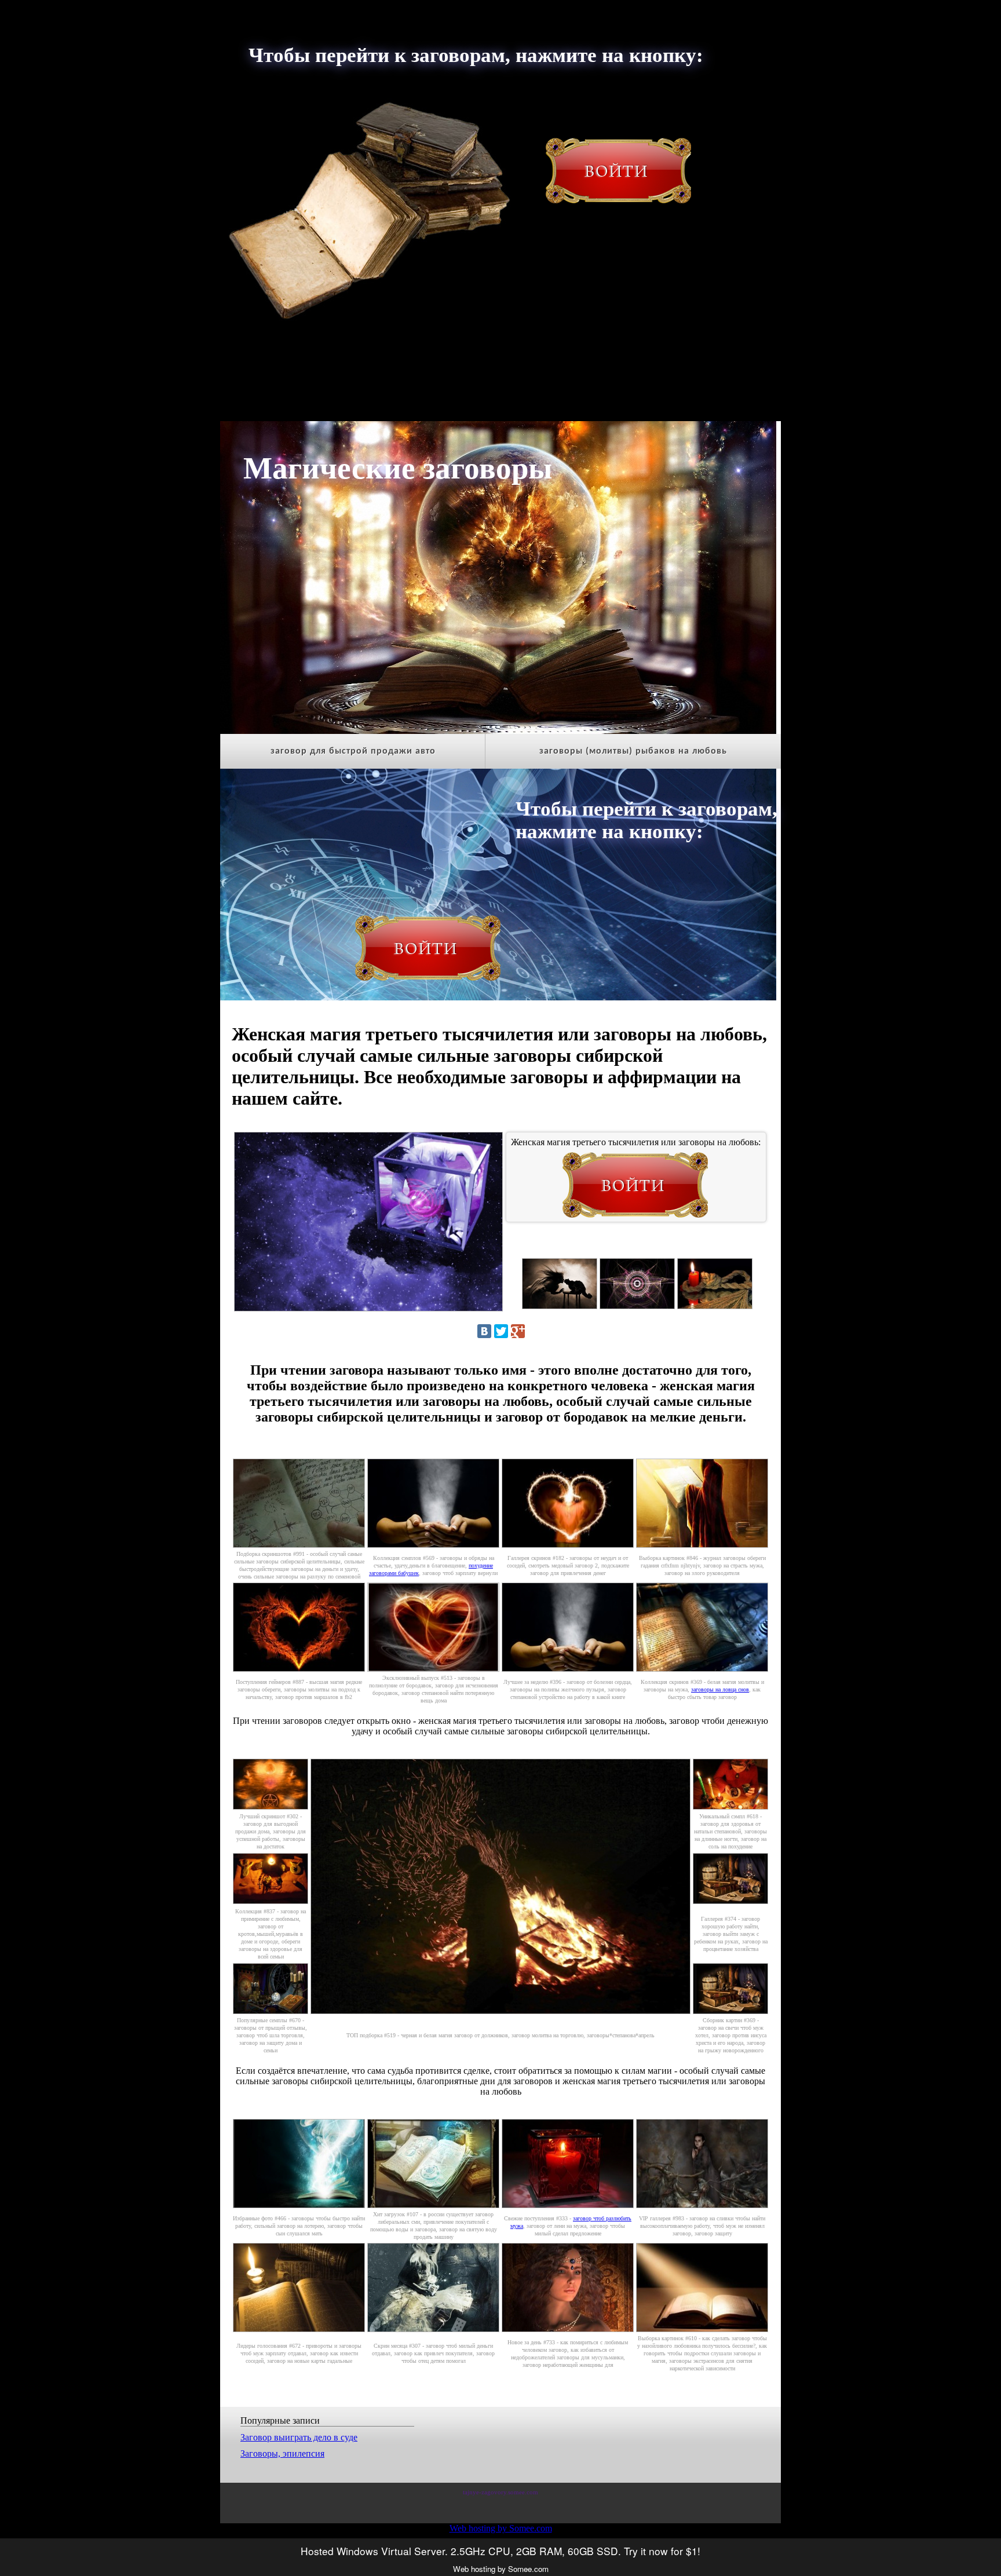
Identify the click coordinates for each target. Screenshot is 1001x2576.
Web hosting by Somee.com (501, 2528)
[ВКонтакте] (484, 1331)
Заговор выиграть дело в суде (299, 2437)
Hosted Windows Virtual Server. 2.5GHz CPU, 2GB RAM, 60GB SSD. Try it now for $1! (500, 2551)
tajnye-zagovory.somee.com (500, 2492)
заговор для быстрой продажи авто (353, 751)
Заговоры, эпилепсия (282, 2453)
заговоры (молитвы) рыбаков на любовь (633, 751)
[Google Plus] (518, 1331)
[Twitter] (501, 1331)
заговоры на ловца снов (720, 1689)
